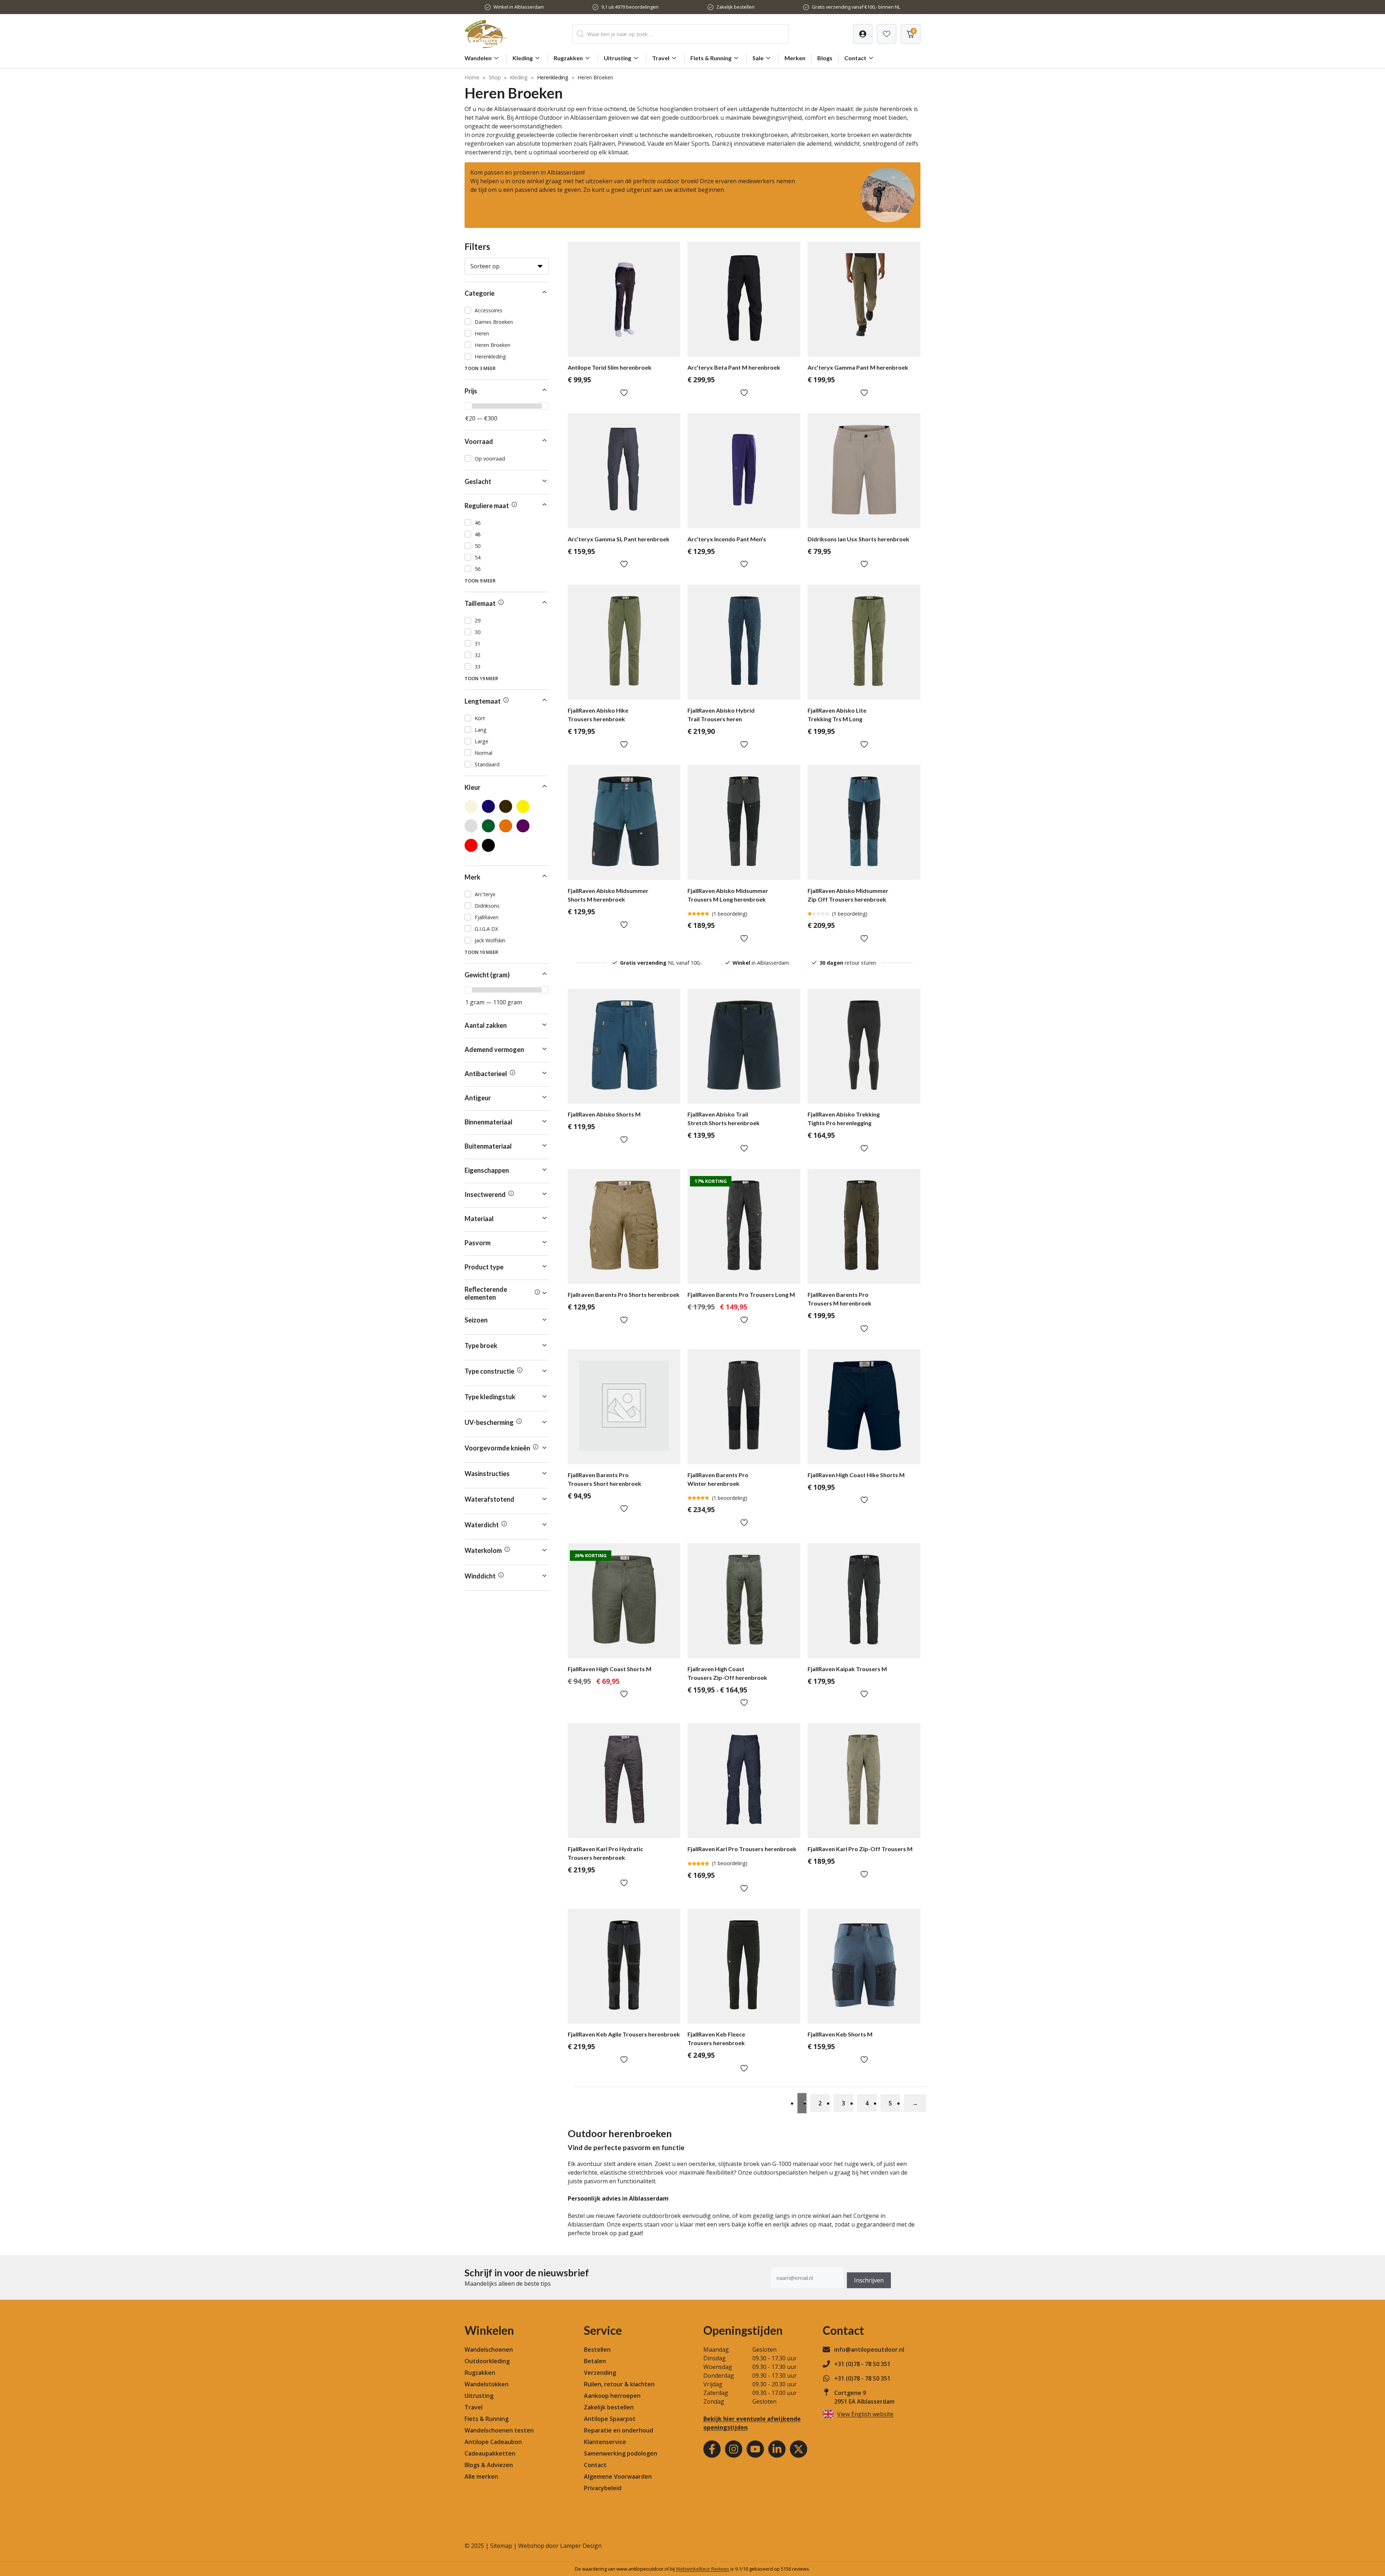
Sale (758, 58)
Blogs (825, 58)
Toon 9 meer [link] (480, 581)
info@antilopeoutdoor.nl (869, 2350)
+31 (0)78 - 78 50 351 (862, 2364)
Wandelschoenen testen (499, 2430)
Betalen (595, 2361)
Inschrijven (869, 2280)
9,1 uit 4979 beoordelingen (630, 7)
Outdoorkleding (487, 2361)
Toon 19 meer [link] (481, 678)
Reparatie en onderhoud (619, 2430)
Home (472, 77)
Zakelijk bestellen (735, 7)
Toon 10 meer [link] (481, 952)
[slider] (469, 406)
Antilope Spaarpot (610, 2419)
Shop (495, 77)
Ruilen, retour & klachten (619, 2384)
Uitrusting (617, 58)
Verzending (600, 2373)
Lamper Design (581, 2546)
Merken (795, 58)
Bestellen (597, 2350)
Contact (855, 58)
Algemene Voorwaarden (618, 2476)
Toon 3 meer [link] (480, 368)
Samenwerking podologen (621, 2453)
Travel (661, 58)
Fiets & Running (711, 58)
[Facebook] (712, 2449)
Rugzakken (568, 58)
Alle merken (481, 2476)
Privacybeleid (603, 2488)
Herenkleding (553, 77)
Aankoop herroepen (612, 2396)
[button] (507, 293)
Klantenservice (605, 2442)
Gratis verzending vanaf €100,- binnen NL (856, 7)
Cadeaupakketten (490, 2453)
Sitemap (501, 2546)
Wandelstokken (487, 2384)
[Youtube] (755, 2449)
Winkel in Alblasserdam (519, 7)
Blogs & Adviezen (489, 2465)
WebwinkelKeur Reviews (703, 2569)
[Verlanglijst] (863, 34)
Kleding (523, 58)
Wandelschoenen (489, 2350)
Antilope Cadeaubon (493, 2442)
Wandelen (478, 58)
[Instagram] (734, 2449)
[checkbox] (507, 310)
